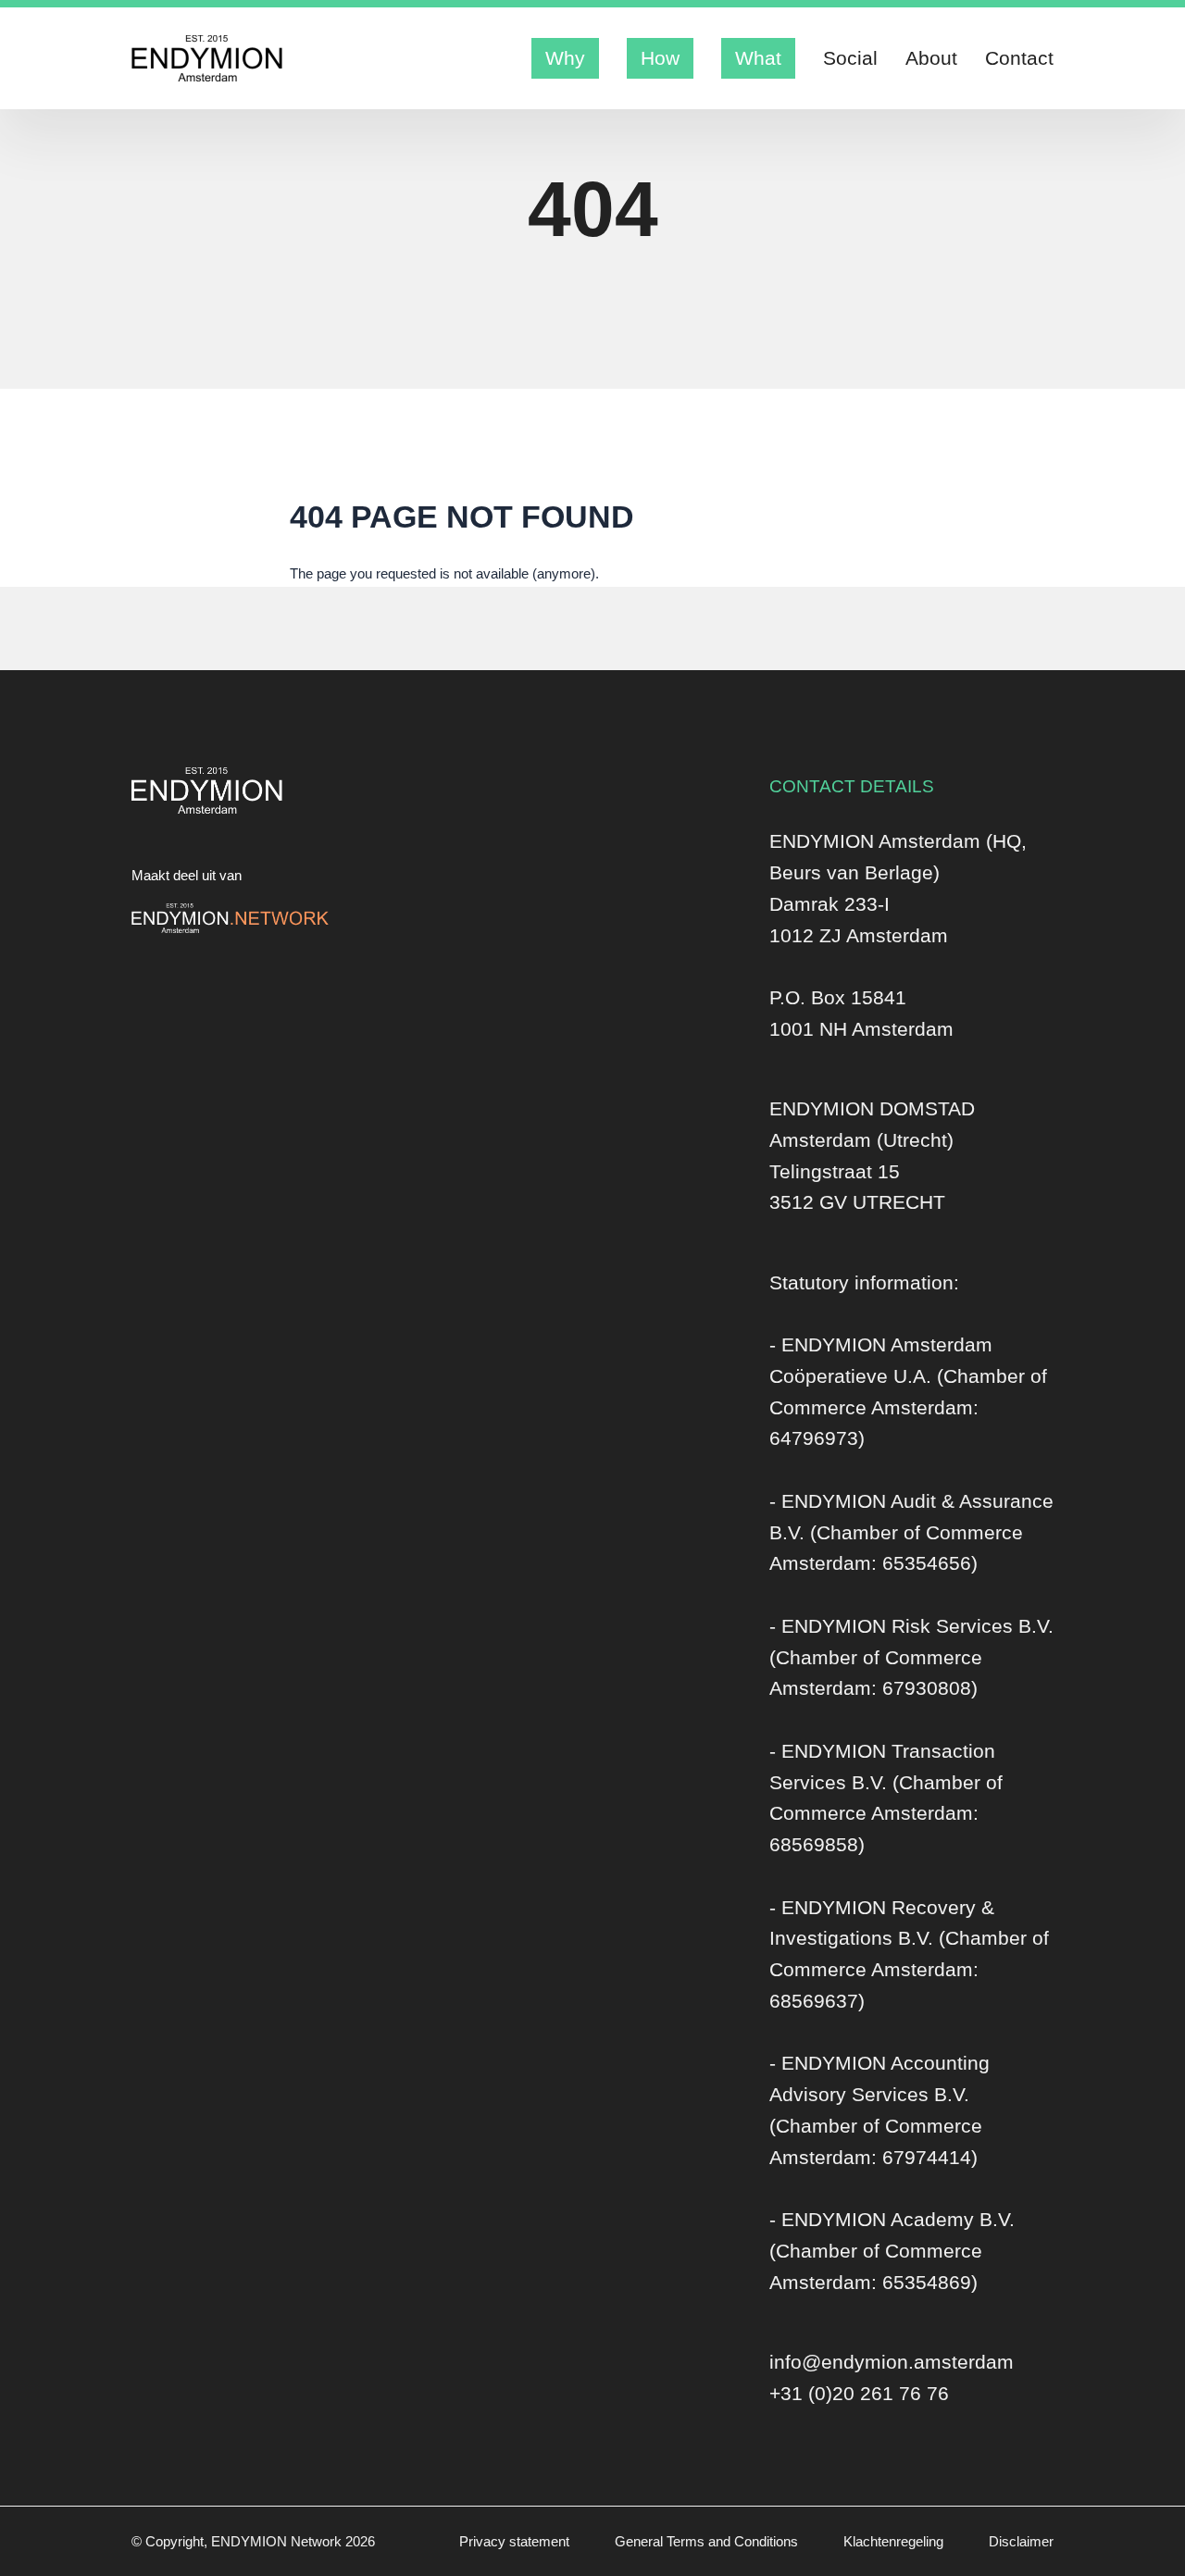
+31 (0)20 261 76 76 (859, 2393)
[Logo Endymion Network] (230, 918)
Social (850, 58)
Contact (1019, 58)
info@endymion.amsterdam (892, 2362)
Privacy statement (516, 2541)
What (758, 58)
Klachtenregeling (895, 2541)
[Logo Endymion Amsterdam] (207, 58)
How (660, 58)
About (931, 58)
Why (565, 58)
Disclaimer (1021, 2541)
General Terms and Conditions (708, 2541)
